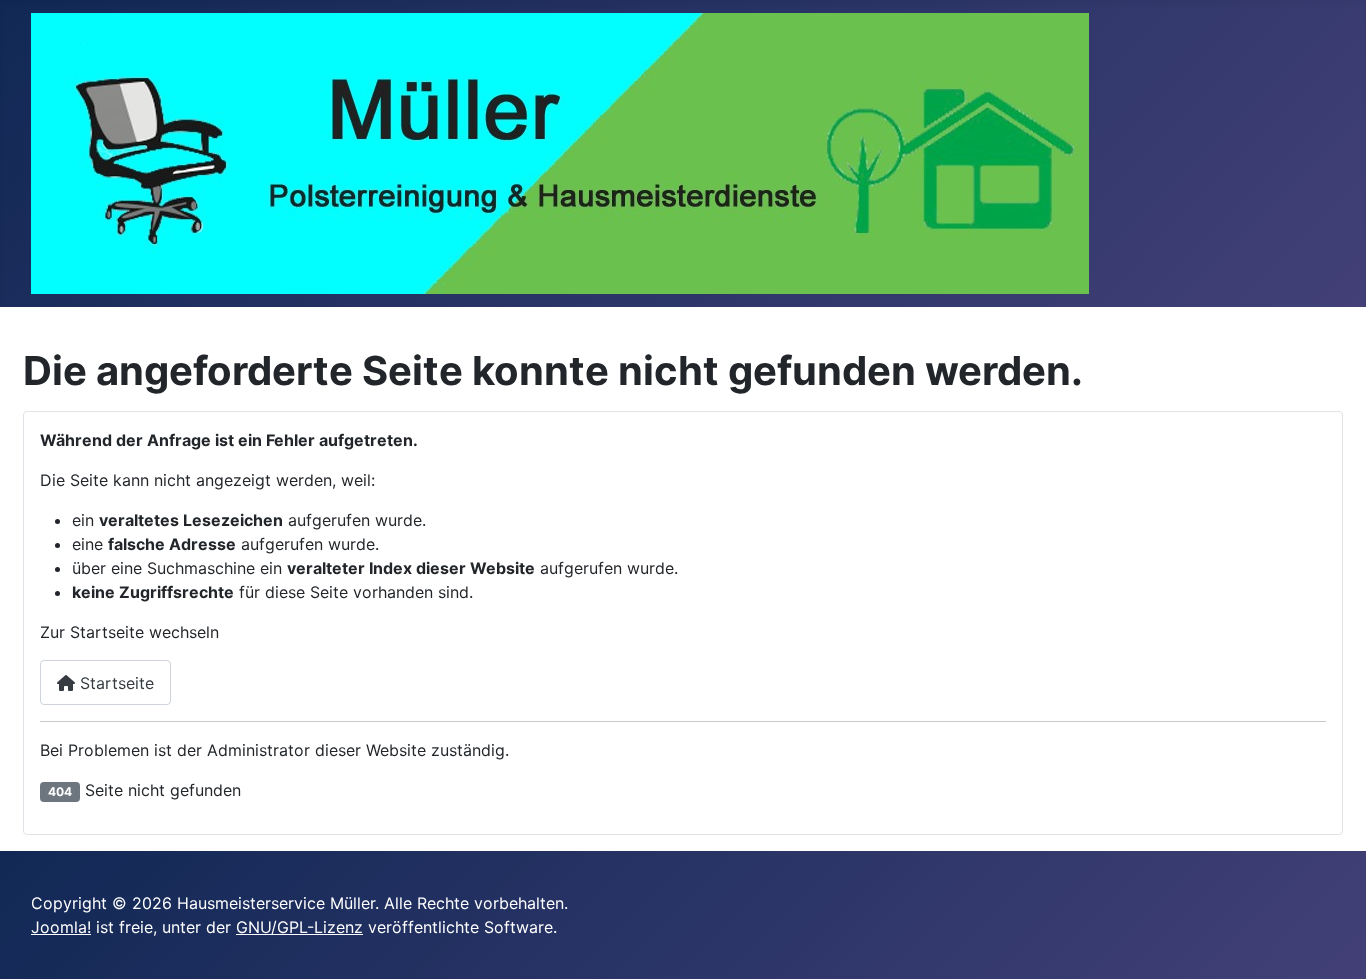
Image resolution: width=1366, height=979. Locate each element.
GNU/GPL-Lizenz (299, 927)
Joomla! (61, 927)
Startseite (114, 683)
